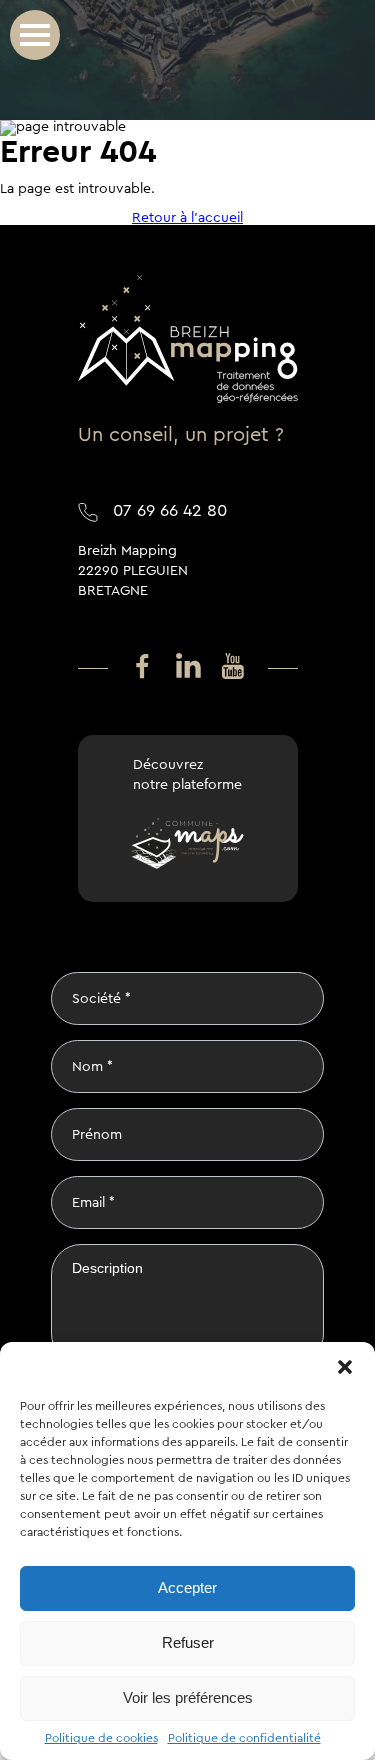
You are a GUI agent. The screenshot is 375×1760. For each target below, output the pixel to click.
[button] (345, 1367)
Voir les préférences (188, 1697)
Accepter (187, 1587)
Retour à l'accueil (187, 218)
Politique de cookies (101, 1738)
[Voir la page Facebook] (143, 667)
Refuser (188, 1642)
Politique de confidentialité (244, 1738)
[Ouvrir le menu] (35, 35)
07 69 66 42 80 (170, 510)
